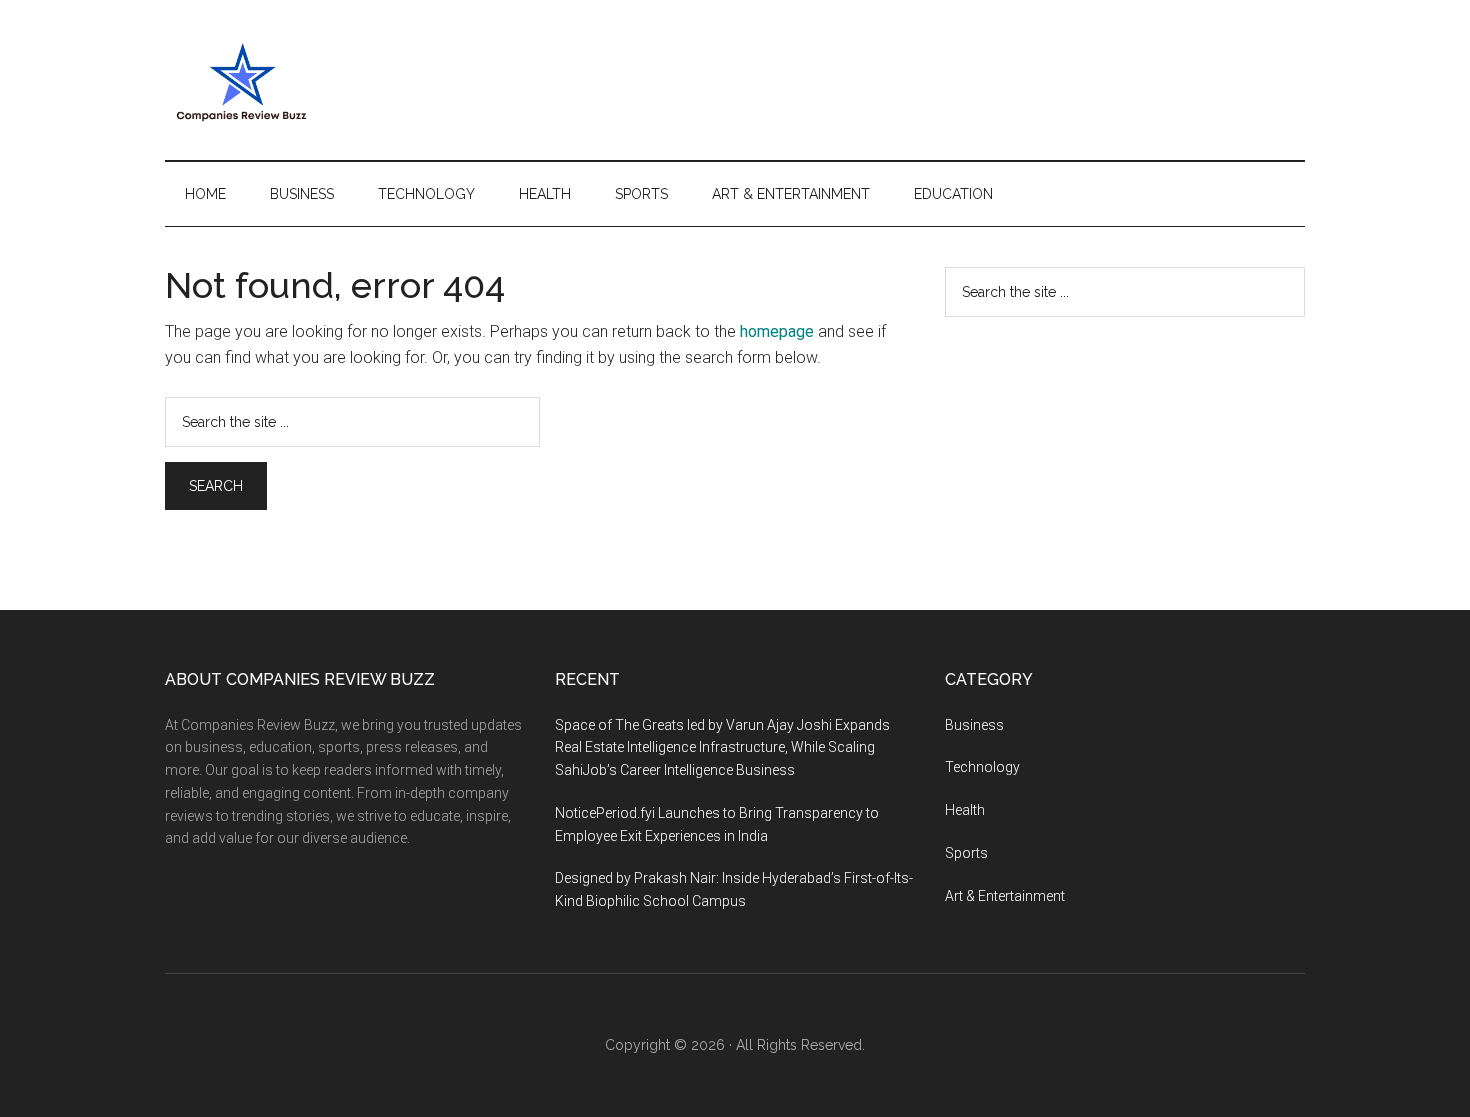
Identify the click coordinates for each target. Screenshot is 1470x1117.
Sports (966, 853)
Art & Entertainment (1005, 896)
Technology (982, 767)
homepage (777, 331)
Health (965, 810)
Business (974, 725)
